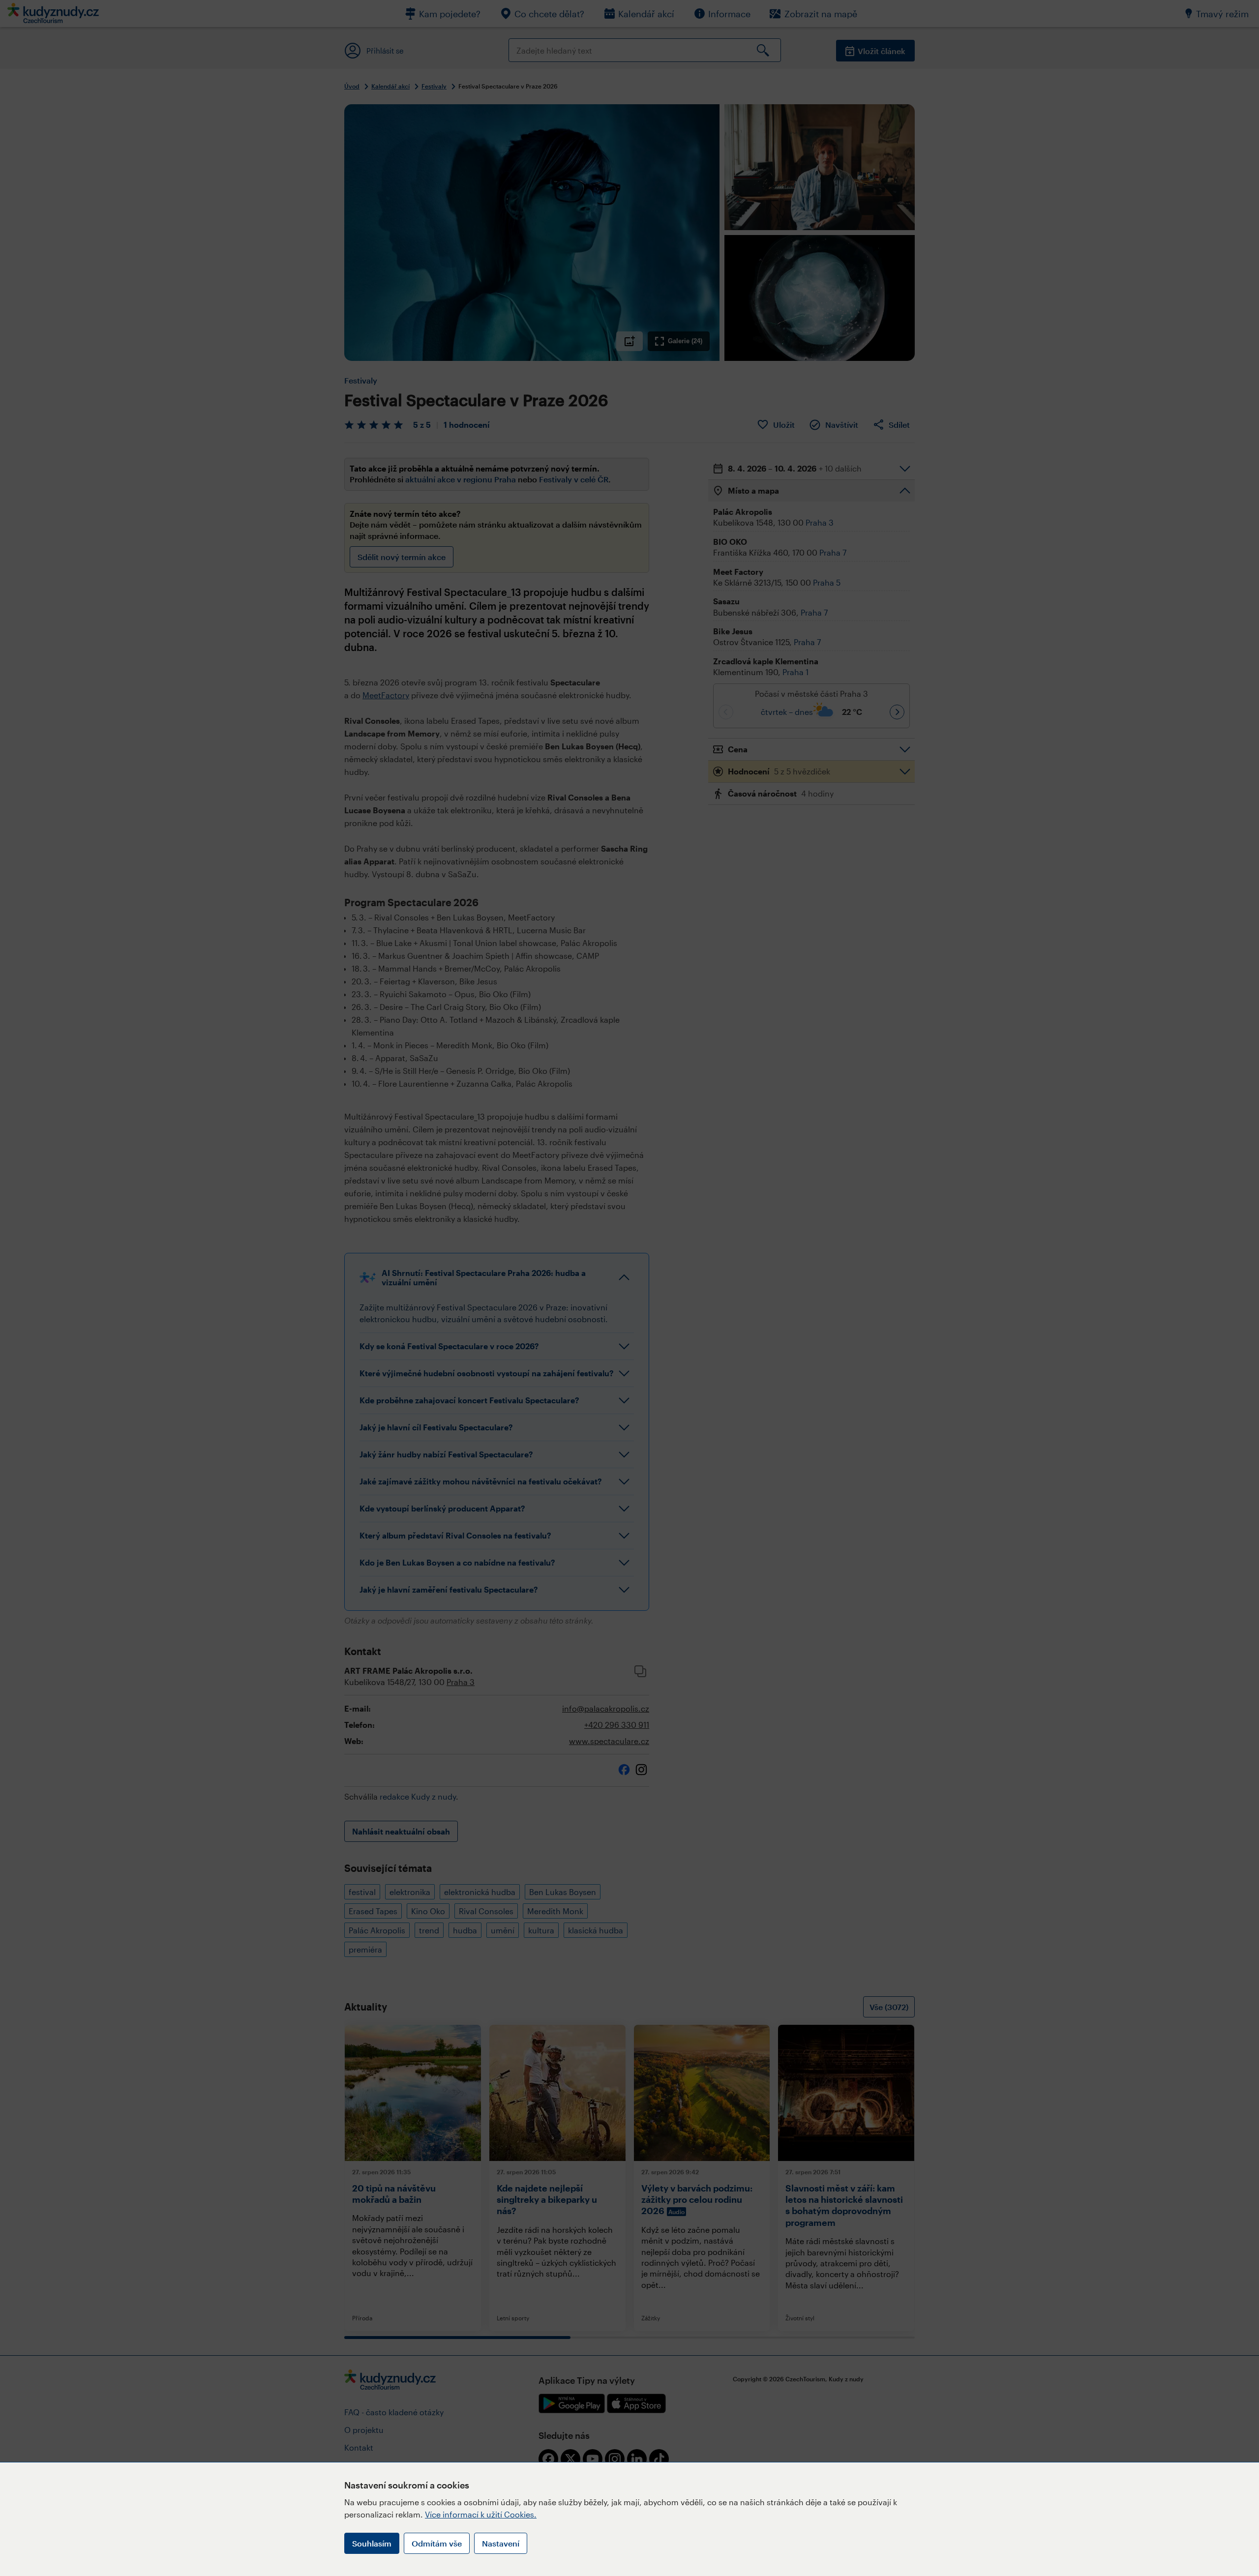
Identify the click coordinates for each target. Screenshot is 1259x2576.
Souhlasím (372, 2543)
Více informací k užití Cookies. (481, 2514)
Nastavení (501, 2543)
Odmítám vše (437, 2543)
